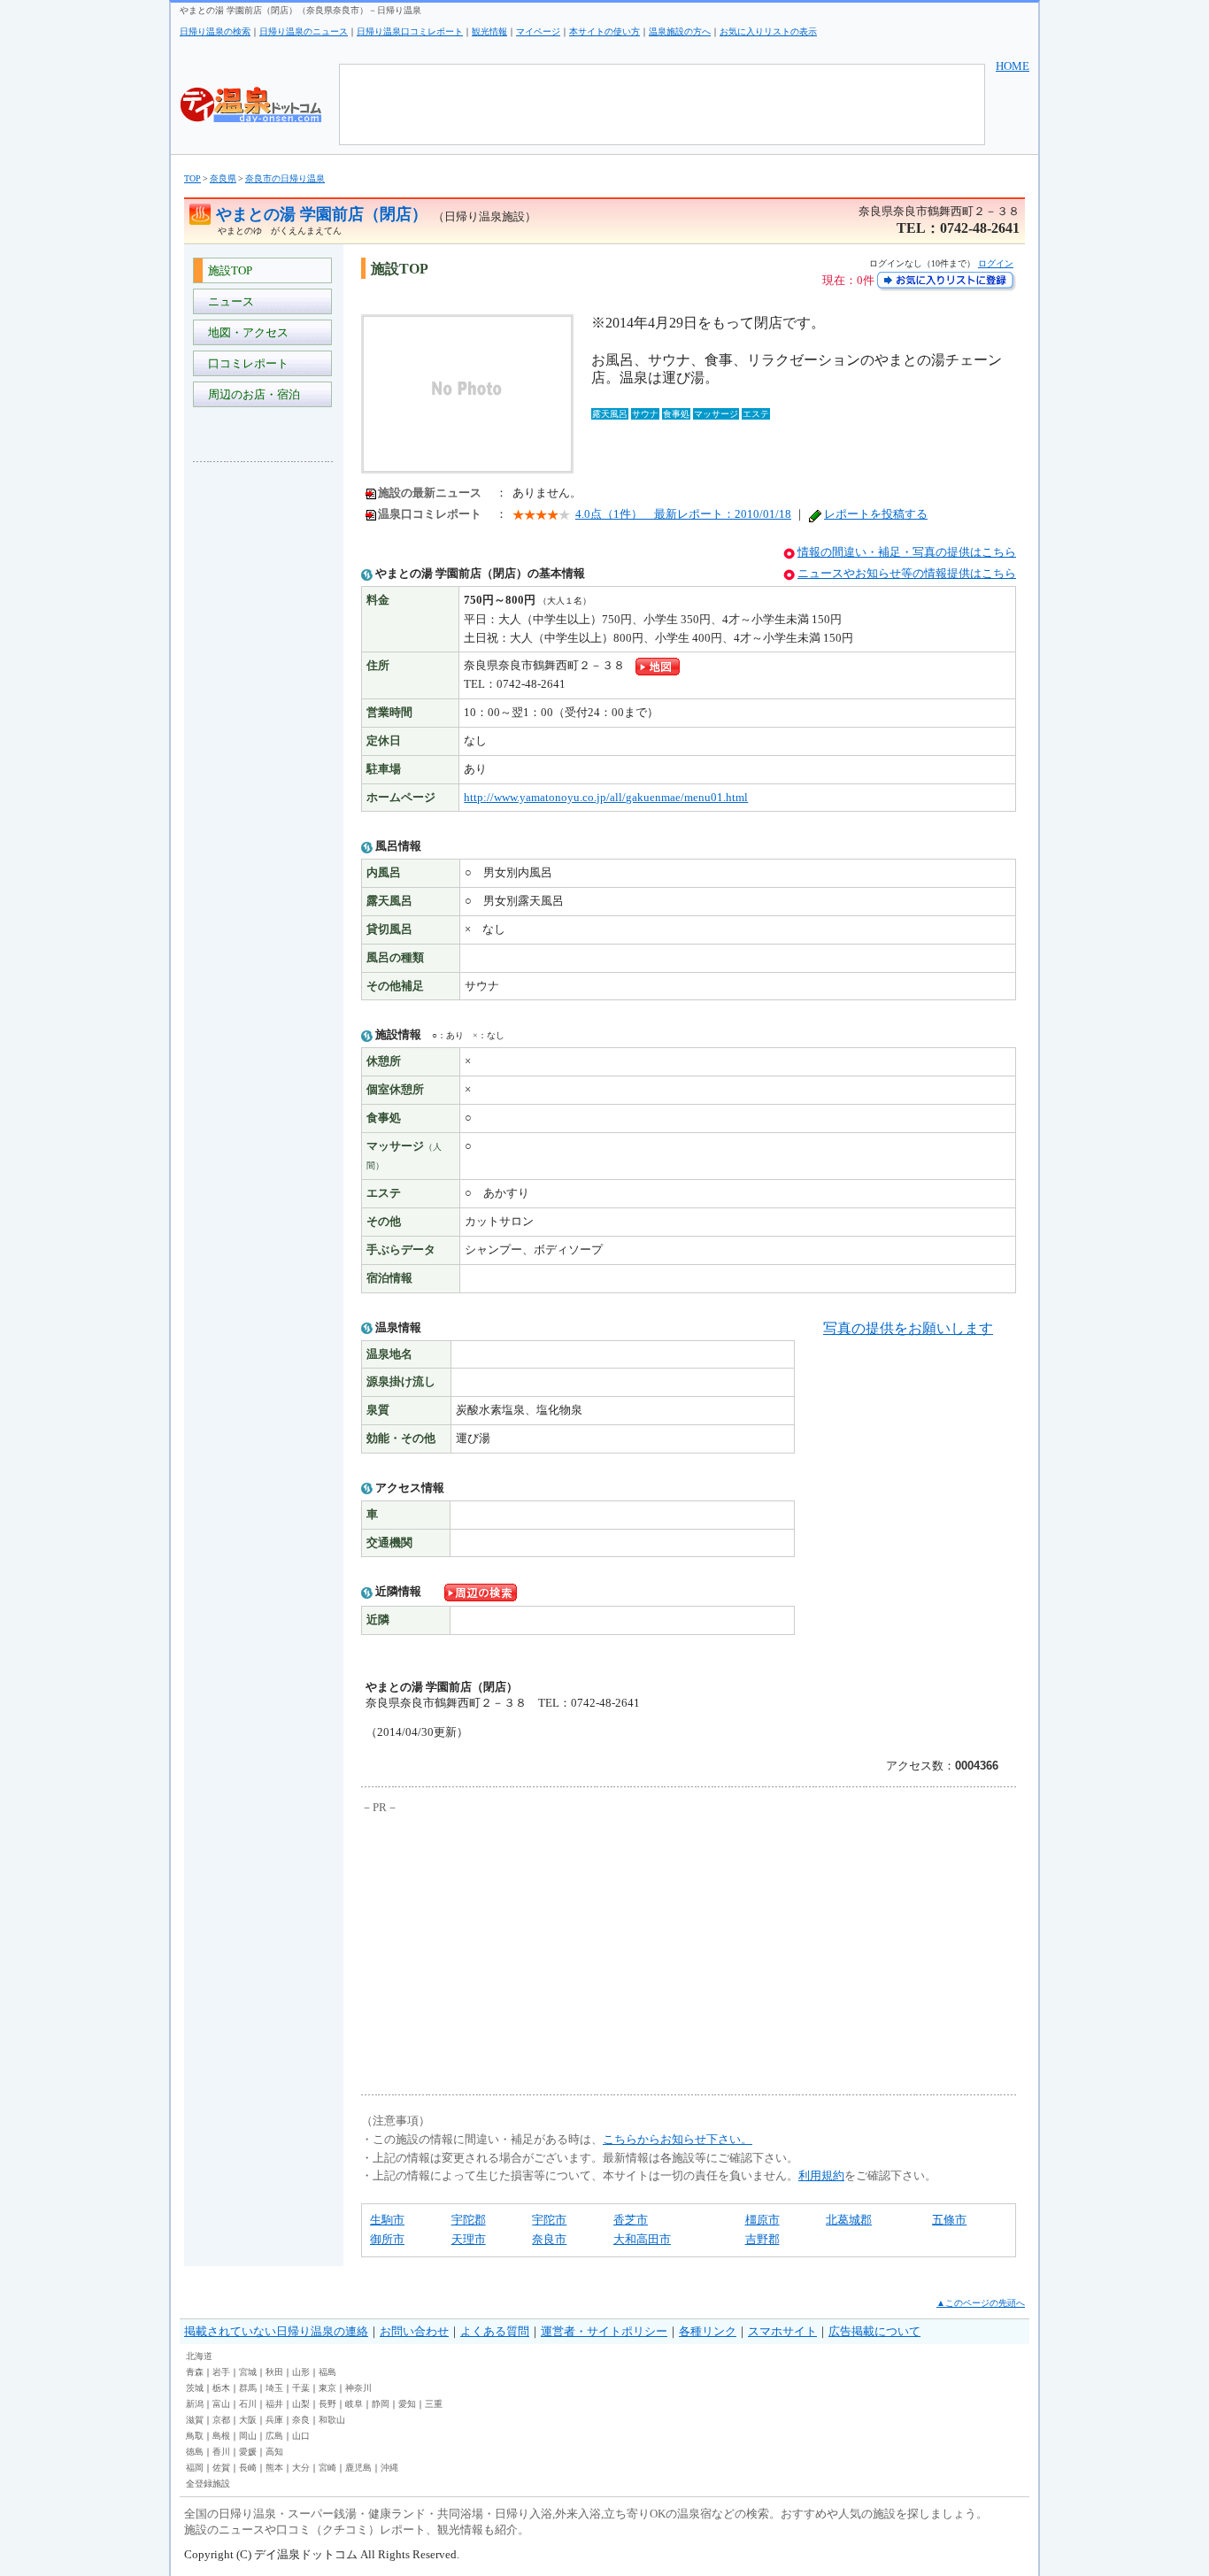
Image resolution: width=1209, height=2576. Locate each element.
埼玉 (274, 2388)
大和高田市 (642, 2239)
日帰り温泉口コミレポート (410, 31)
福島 (327, 2372)
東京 (327, 2388)
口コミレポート (246, 363)
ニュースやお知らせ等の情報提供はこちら (907, 573)
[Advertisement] (264, 740)
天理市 (469, 2239)
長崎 (248, 2468)
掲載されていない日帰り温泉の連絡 (276, 2331)
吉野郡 (762, 2239)
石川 (248, 2404)
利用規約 (821, 2175)
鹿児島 (358, 2468)
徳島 (195, 2452)
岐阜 (354, 2404)
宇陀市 (549, 2220)
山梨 (301, 2404)
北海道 (199, 2356)
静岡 (381, 2404)
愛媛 (248, 2452)
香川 (221, 2452)
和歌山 (332, 2420)
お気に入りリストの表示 (768, 31)
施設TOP (227, 270)
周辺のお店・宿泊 (251, 394)
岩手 (221, 2372)
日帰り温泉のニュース (304, 31)
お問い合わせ (414, 2331)
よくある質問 (495, 2331)
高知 (274, 2452)
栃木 (221, 2388)
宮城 (248, 2372)
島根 (221, 2436)
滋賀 (195, 2420)
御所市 (387, 2239)
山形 (301, 2372)
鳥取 (195, 2436)
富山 (221, 2404)
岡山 (248, 2436)
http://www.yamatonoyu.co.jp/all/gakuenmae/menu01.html (606, 797)
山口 (301, 2436)
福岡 (195, 2468)
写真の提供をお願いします (908, 1328)
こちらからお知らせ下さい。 (678, 2139)
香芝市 (631, 2220)
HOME (1013, 66)
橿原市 (762, 2220)
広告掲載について (874, 2331)
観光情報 (489, 31)
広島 (274, 2436)
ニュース (228, 301)
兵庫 (274, 2420)
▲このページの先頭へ (981, 2303)
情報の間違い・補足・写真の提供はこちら (907, 552)
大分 (301, 2468)
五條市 (949, 2220)
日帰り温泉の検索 (215, 31)
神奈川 (358, 2388)
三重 (434, 2404)
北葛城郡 (849, 2220)
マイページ (538, 31)
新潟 (195, 2404)
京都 (221, 2420)
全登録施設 (208, 2483)
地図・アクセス (246, 332)
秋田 (274, 2372)
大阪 (248, 2420)
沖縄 (389, 2468)
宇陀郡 (469, 2220)
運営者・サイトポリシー (604, 2331)
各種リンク (708, 2331)
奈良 (301, 2420)
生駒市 (387, 2220)
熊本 (274, 2468)
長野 (327, 2404)
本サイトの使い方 (604, 31)
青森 (195, 2372)
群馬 (248, 2388)
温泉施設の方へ (680, 31)
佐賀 (221, 2468)
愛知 (407, 2404)
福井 (274, 2404)
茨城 (195, 2388)
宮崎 (327, 2468)
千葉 (301, 2388)
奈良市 (549, 2239)
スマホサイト (782, 2331)
